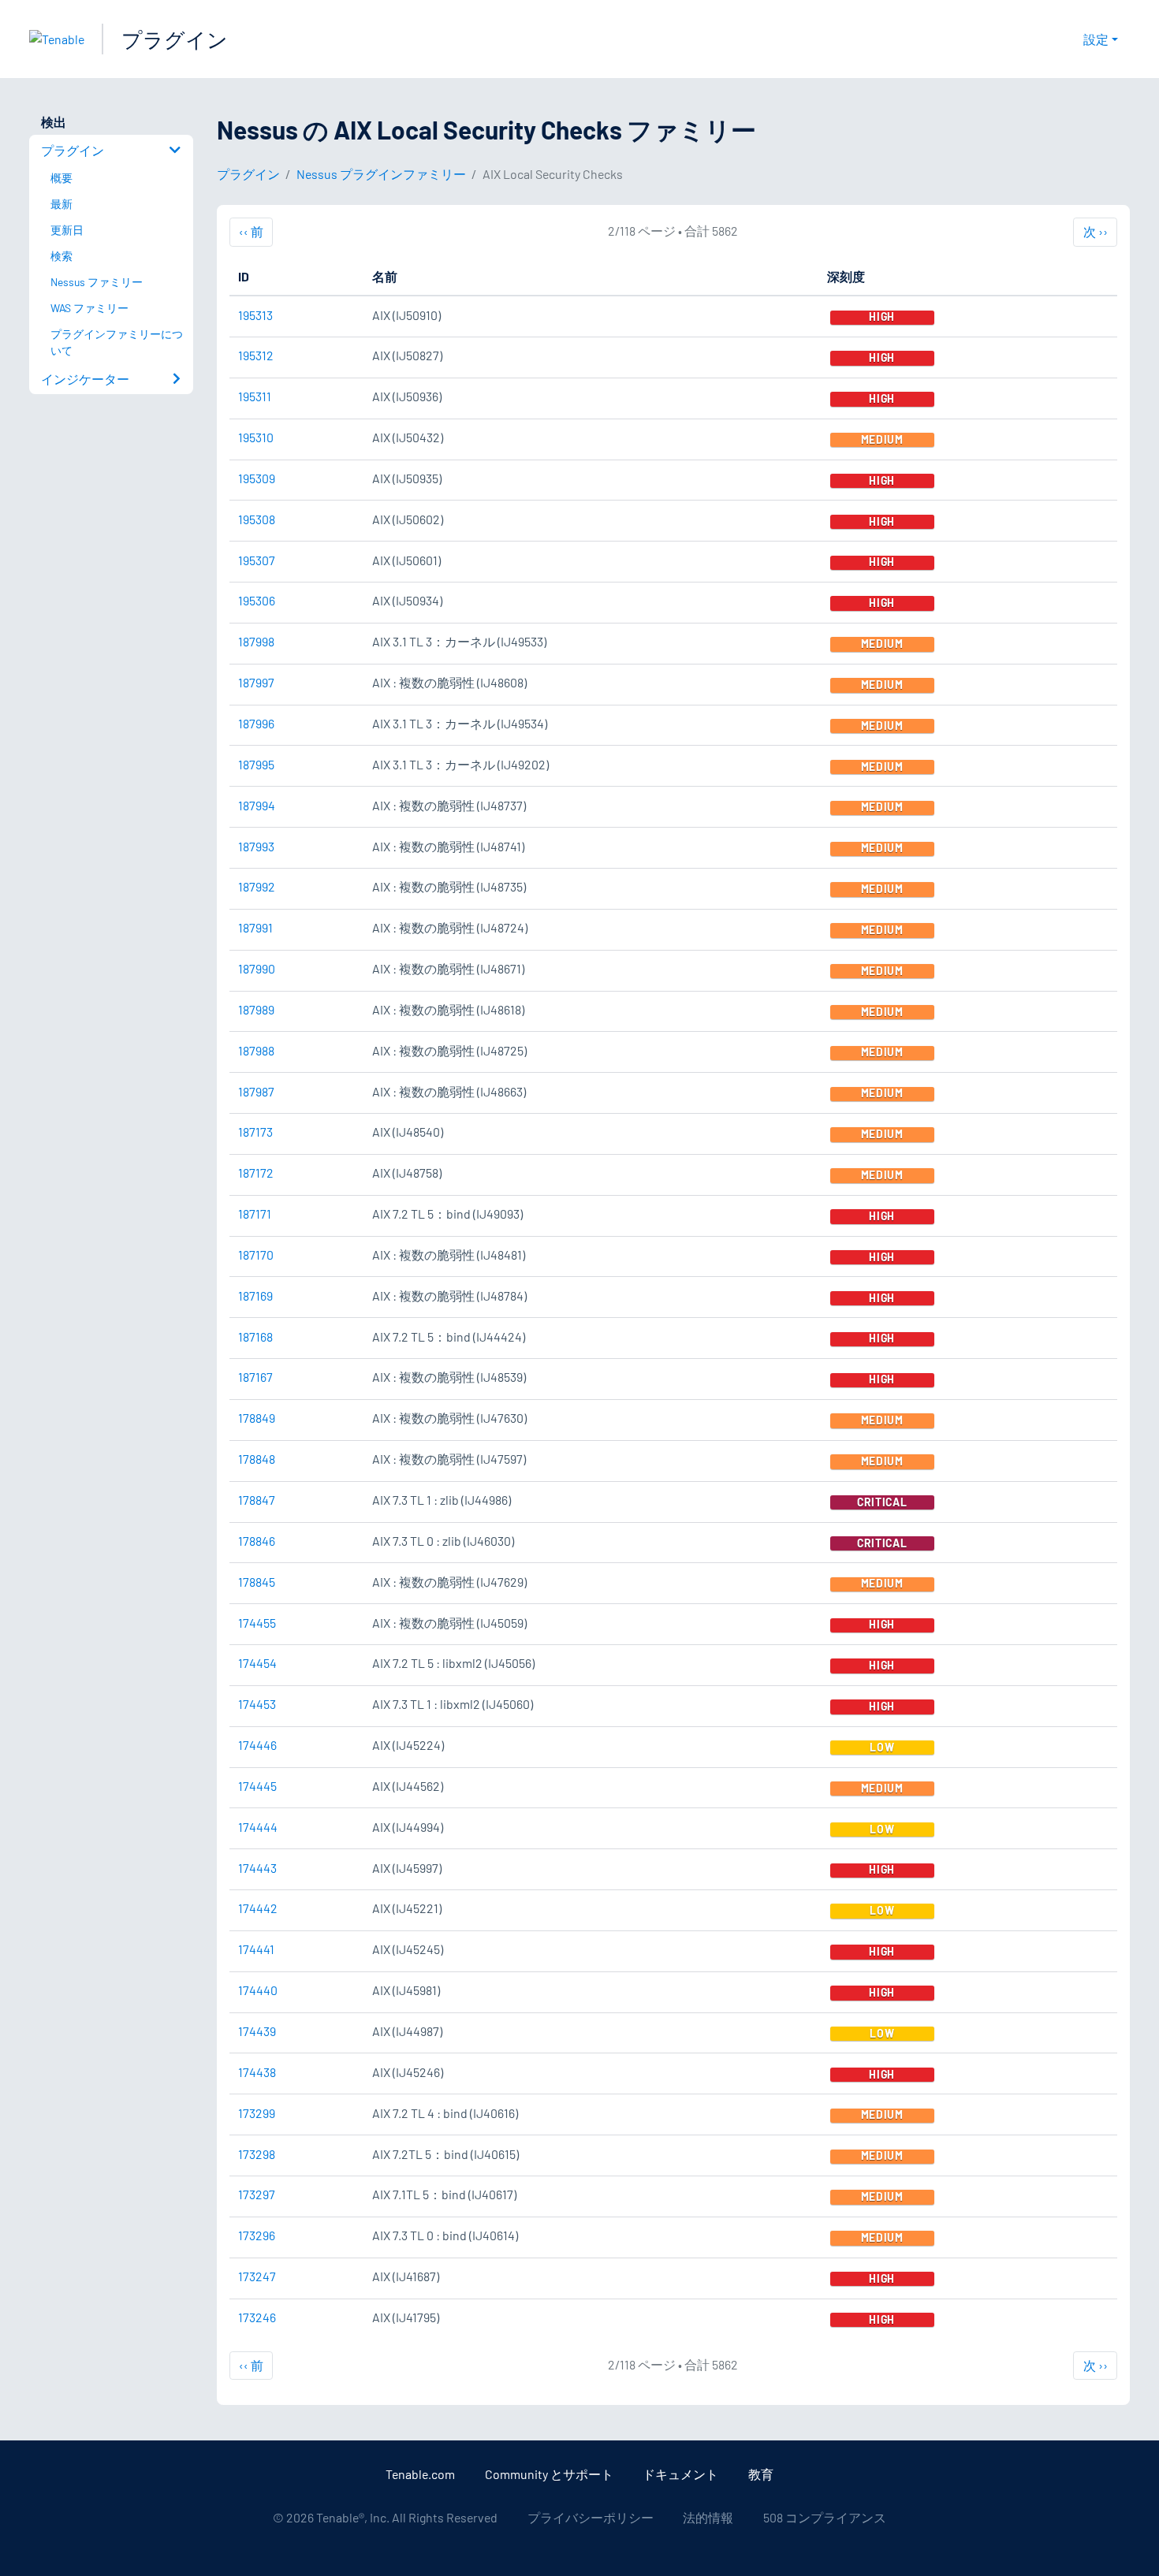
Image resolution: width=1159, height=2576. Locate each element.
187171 (255, 1214)
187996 (256, 723)
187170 (256, 1254)
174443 (257, 1868)
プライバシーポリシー (591, 2517)
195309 (257, 478)
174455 (257, 1623)
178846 (257, 1541)
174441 (256, 1949)
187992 (257, 886)
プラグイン (175, 39)
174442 (258, 1908)
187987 (256, 1091)
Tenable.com (420, 2474)
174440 (258, 1990)
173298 (257, 2154)
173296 (257, 2235)
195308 (257, 519)
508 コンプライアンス (825, 2517)
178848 (257, 1459)
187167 (255, 1377)
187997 (256, 682)
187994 (257, 805)
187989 (256, 1009)
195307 (257, 560)
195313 (255, 315)
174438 (257, 2072)
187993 (256, 846)
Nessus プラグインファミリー (381, 174)
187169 (255, 1295)
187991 (255, 927)
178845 (257, 1582)
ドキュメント (680, 2474)
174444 (258, 1827)
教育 (761, 2474)
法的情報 (708, 2517)
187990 (257, 968)
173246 (257, 2317)
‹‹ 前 (256, 231)
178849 (257, 1418)
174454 (257, 1663)
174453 (257, 1704)
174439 (257, 2031)
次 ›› (1095, 231)
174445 (257, 1786)
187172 (256, 1173)
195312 (256, 355)
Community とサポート (549, 2474)
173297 (257, 2194)
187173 (255, 1132)
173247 (257, 2276)
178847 (257, 1500)
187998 (256, 641)
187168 (255, 1336)
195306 (257, 600)
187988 (256, 1050)
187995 (256, 764)
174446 (257, 1745)
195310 (256, 437)
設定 (1096, 39)
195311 (255, 396)
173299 (257, 2113)
